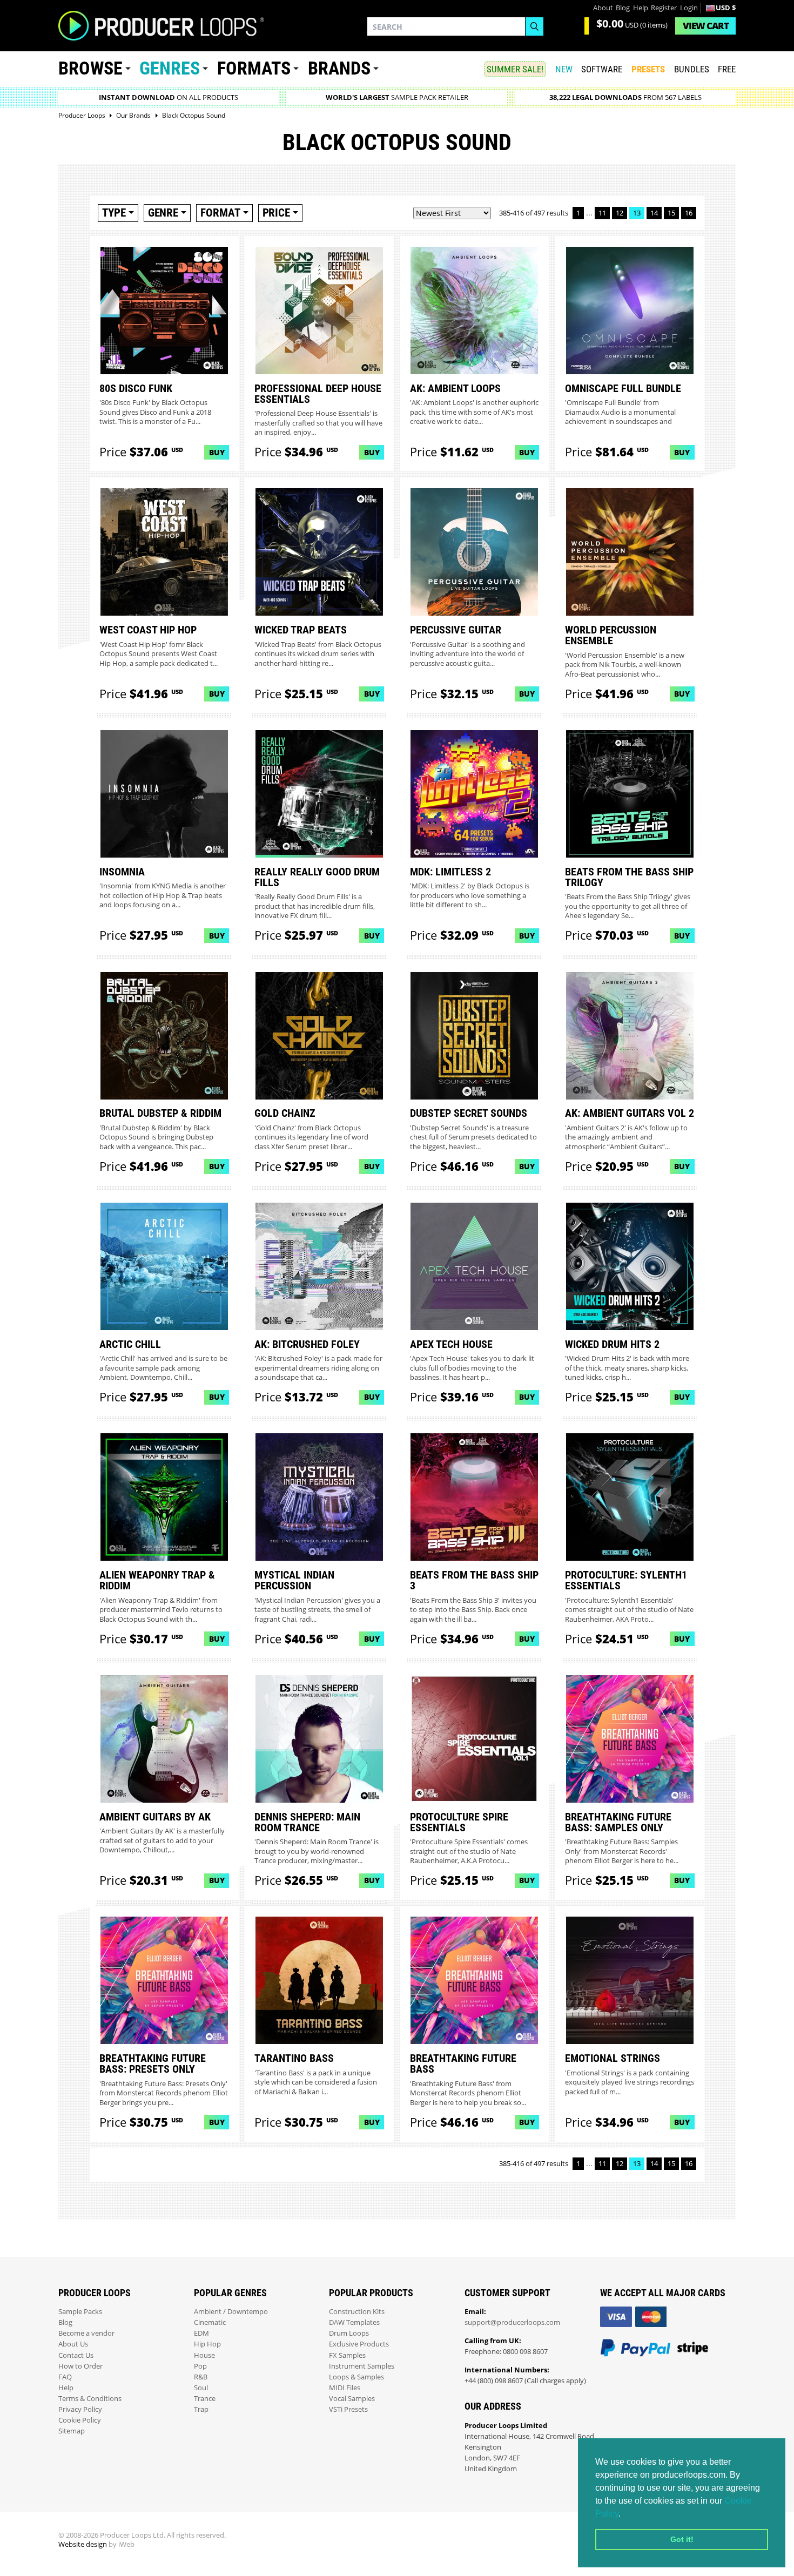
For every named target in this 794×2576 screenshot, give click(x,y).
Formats (254, 68)
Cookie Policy (80, 2420)
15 (671, 213)
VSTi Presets (348, 2409)
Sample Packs (80, 2312)
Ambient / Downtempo (231, 2312)
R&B (201, 2377)
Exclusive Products (359, 2344)
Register (664, 8)
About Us (73, 2344)
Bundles (692, 69)
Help (641, 8)
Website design (83, 2544)
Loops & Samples (356, 2377)
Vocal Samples (352, 2399)
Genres (170, 68)
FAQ (65, 2377)
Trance (205, 2399)
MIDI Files (345, 2388)
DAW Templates (354, 2322)
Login (689, 8)
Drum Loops (349, 2333)
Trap (201, 2409)
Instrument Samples (362, 2366)
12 (620, 213)
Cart (706, 26)
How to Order (80, 2366)
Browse (90, 68)
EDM (201, 2333)
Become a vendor (86, 2333)
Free (727, 69)
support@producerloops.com (512, 2322)
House (204, 2355)
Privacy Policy (80, 2409)
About (603, 8)
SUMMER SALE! (515, 69)
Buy (217, 452)
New (564, 69)
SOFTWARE (602, 69)
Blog (623, 8)
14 (654, 213)
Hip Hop (207, 2344)
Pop (200, 2366)
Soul (201, 2388)
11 (602, 213)
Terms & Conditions (90, 2399)
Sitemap (72, 2431)
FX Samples (347, 2355)
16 (689, 213)
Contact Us (76, 2355)
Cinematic (210, 2322)
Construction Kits (357, 2312)
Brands (339, 68)
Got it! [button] (682, 2539)
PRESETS (648, 69)
